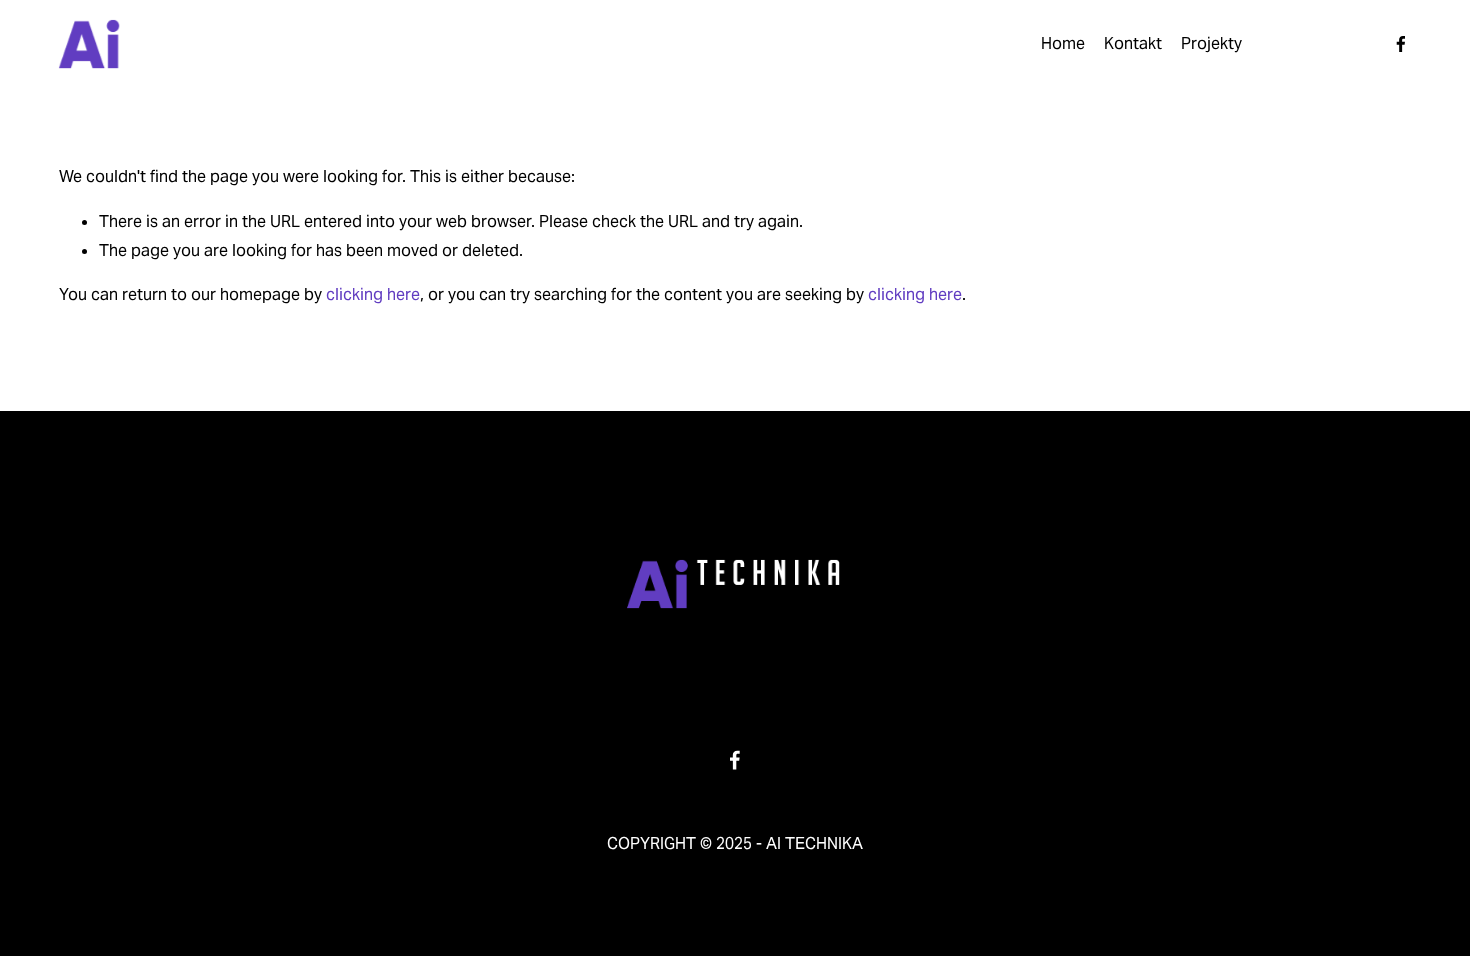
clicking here (373, 294)
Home (1063, 43)
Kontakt (1133, 43)
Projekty (1211, 43)
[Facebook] (1401, 44)
